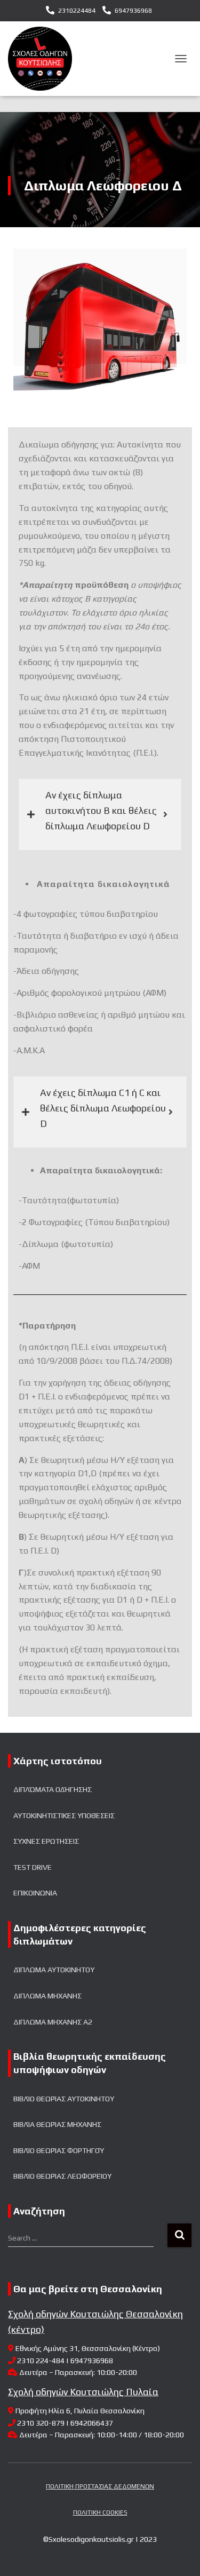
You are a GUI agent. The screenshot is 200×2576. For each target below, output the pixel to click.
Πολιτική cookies (100, 2513)
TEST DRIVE (33, 1867)
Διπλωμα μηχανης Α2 (53, 2022)
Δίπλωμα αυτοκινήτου (54, 1970)
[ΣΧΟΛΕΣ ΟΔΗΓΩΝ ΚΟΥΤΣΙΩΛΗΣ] (44, 59)
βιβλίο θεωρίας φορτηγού (59, 2150)
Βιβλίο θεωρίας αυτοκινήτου (64, 2099)
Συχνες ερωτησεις (46, 1841)
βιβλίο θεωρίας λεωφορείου (62, 2176)
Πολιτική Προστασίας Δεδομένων (100, 2486)
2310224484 (77, 11)
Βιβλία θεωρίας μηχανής (57, 2124)
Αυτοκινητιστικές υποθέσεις (64, 1815)
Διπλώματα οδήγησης (53, 1789)
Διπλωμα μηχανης (47, 1996)
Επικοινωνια (35, 1893)
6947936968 (133, 11)
